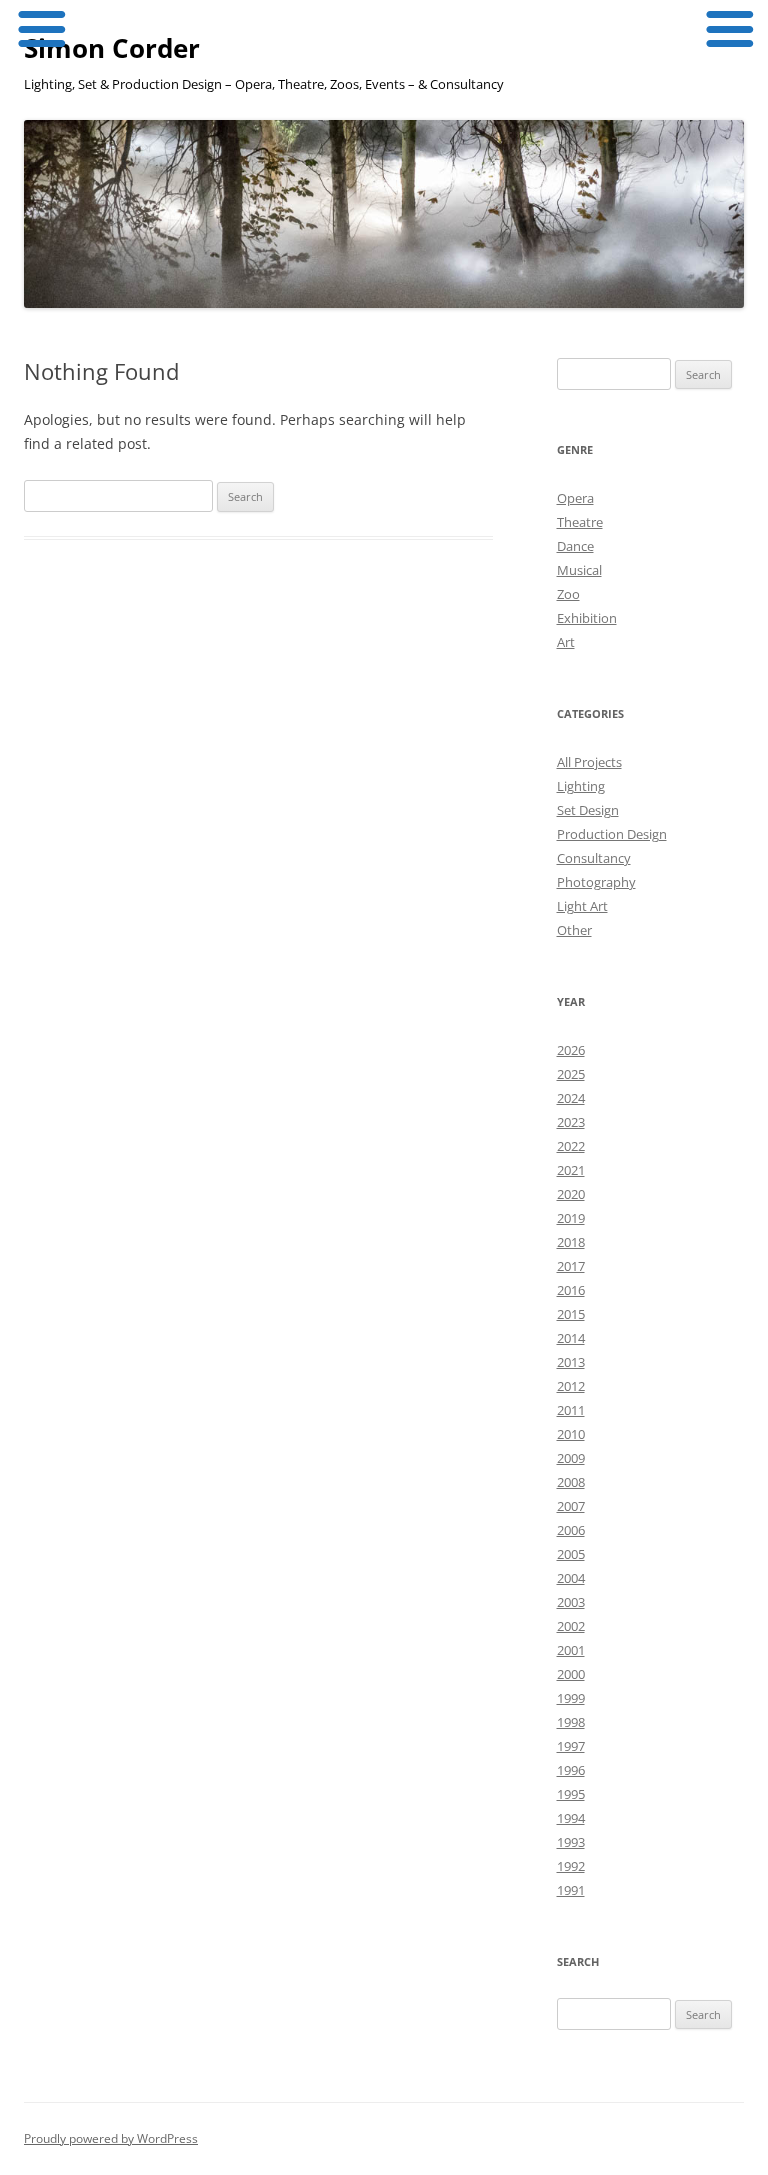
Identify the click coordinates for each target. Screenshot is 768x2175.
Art (566, 642)
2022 (571, 1146)
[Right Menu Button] (728, 30)
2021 (571, 1170)
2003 (571, 1602)
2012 (571, 1386)
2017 (571, 1266)
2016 (571, 1290)
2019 (571, 1218)
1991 (571, 1890)
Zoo (568, 594)
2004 (571, 1578)
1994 (571, 1818)
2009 (571, 1458)
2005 (571, 1554)
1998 (571, 1722)
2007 (571, 1506)
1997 (571, 1746)
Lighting (581, 786)
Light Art (582, 906)
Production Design (612, 834)
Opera (575, 498)
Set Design (588, 810)
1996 (571, 1770)
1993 (571, 1842)
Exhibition (587, 618)
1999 (571, 1698)
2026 (571, 1050)
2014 (571, 1338)
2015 (571, 1314)
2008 (571, 1482)
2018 (571, 1242)
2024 (571, 1098)
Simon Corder (112, 48)
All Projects (589, 762)
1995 (571, 1794)
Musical (579, 570)
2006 (571, 1530)
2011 (571, 1410)
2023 (571, 1122)
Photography (596, 882)
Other (574, 930)
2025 (571, 1074)
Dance (575, 546)
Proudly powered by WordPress (111, 2138)
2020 (571, 1194)
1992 (571, 1866)
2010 (571, 1434)
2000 (571, 1674)
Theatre (580, 522)
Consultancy (594, 858)
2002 (571, 1626)
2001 (571, 1650)
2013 (571, 1362)
